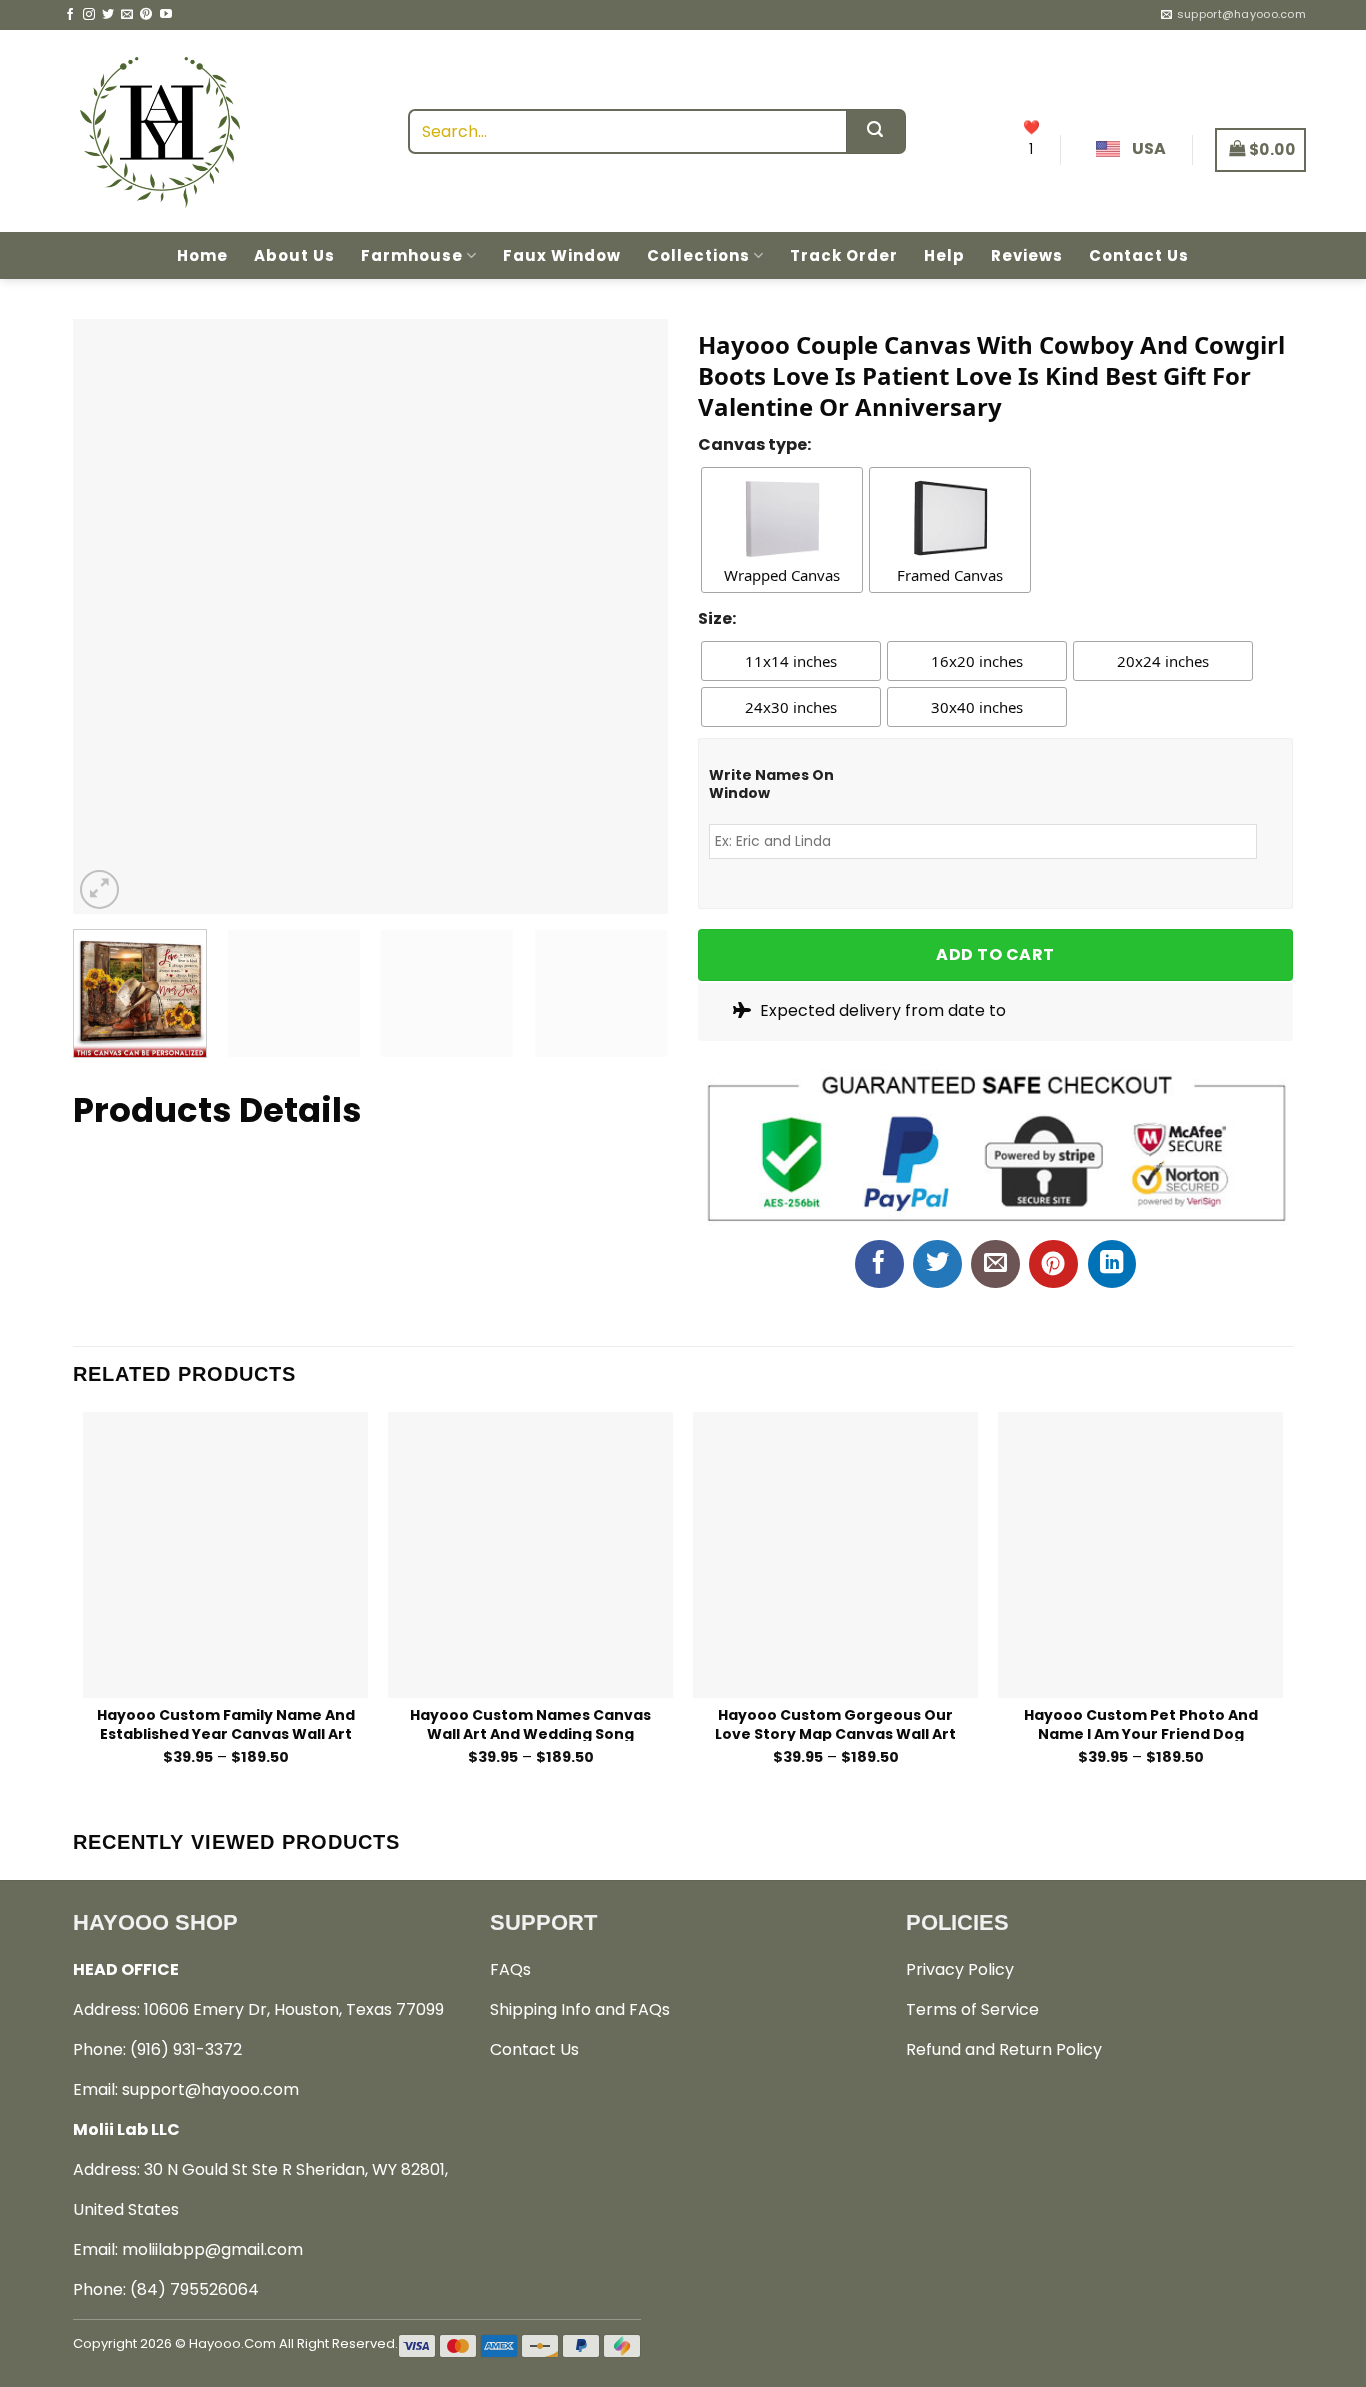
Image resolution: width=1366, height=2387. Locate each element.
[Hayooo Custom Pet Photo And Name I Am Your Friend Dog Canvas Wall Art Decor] (1140, 1554)
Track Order (844, 255)
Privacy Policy (960, 1969)
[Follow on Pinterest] (146, 15)
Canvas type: (754, 444)
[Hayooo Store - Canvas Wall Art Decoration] (159, 131)
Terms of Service (972, 2009)
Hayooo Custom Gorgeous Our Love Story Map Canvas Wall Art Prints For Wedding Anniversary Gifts (836, 1723)
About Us (294, 255)
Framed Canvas (950, 575)
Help (944, 255)
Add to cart (995, 954)
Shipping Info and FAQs (580, 2009)
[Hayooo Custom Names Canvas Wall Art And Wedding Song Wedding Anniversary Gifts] (530, 1554)
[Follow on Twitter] (108, 15)
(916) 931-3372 (186, 2049)
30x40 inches (977, 707)
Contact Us (1139, 255)
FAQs (510, 1969)
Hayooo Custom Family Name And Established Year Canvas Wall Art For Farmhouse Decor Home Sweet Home (225, 1723)
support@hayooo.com (210, 2089)
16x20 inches (977, 661)
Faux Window (562, 255)
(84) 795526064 (194, 2289)
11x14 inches (791, 661)
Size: (717, 618)
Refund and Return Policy (1004, 2049)
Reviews (1027, 255)
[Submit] (876, 131)
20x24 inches (1163, 661)
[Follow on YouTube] (166, 15)
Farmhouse (412, 255)
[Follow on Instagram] (89, 15)
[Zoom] (99, 889)
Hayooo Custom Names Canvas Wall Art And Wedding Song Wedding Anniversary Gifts (530, 1723)
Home (202, 255)
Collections (698, 255)
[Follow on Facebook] (70, 15)
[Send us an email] (127, 15)
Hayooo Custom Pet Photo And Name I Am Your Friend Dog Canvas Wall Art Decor (1141, 1723)
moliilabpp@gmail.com (212, 2249)
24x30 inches (791, 707)
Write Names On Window (771, 784)
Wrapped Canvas (782, 575)
